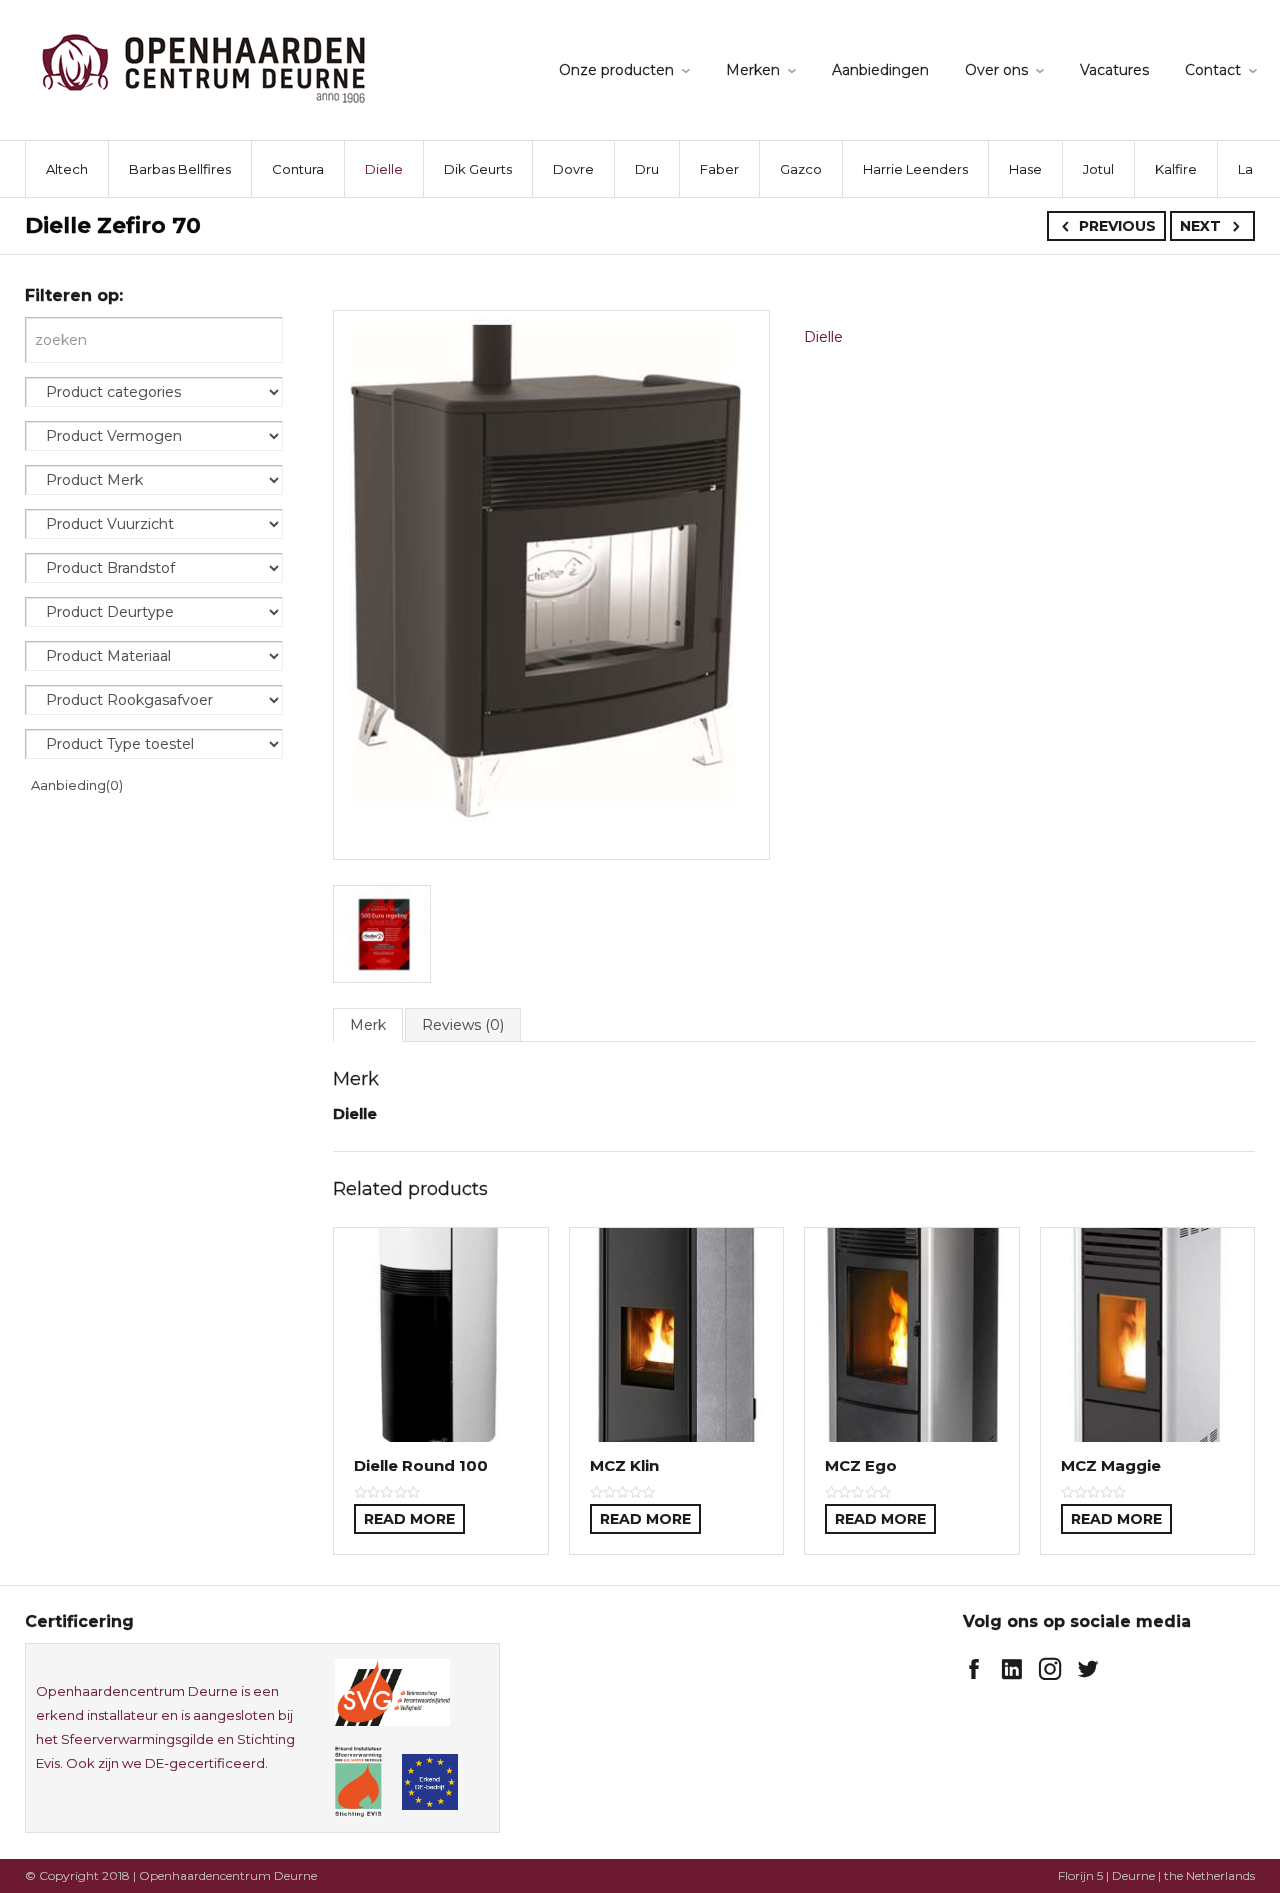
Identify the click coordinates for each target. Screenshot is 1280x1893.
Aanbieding (77, 785)
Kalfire (1176, 169)
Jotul (1098, 169)
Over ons (996, 70)
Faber (719, 169)
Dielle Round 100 (421, 1465)
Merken (753, 70)
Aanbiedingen (880, 70)
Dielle (384, 169)
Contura (298, 169)
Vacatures (1114, 70)
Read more (409, 1519)
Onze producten (616, 70)
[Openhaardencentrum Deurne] (203, 67)
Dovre (573, 169)
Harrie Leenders (915, 169)
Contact (1213, 70)
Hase (1025, 169)
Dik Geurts (478, 169)
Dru (647, 169)
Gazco (801, 169)
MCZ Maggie (1111, 1465)
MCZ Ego (861, 1465)
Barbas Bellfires (180, 169)
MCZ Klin (624, 1465)
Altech (67, 169)
